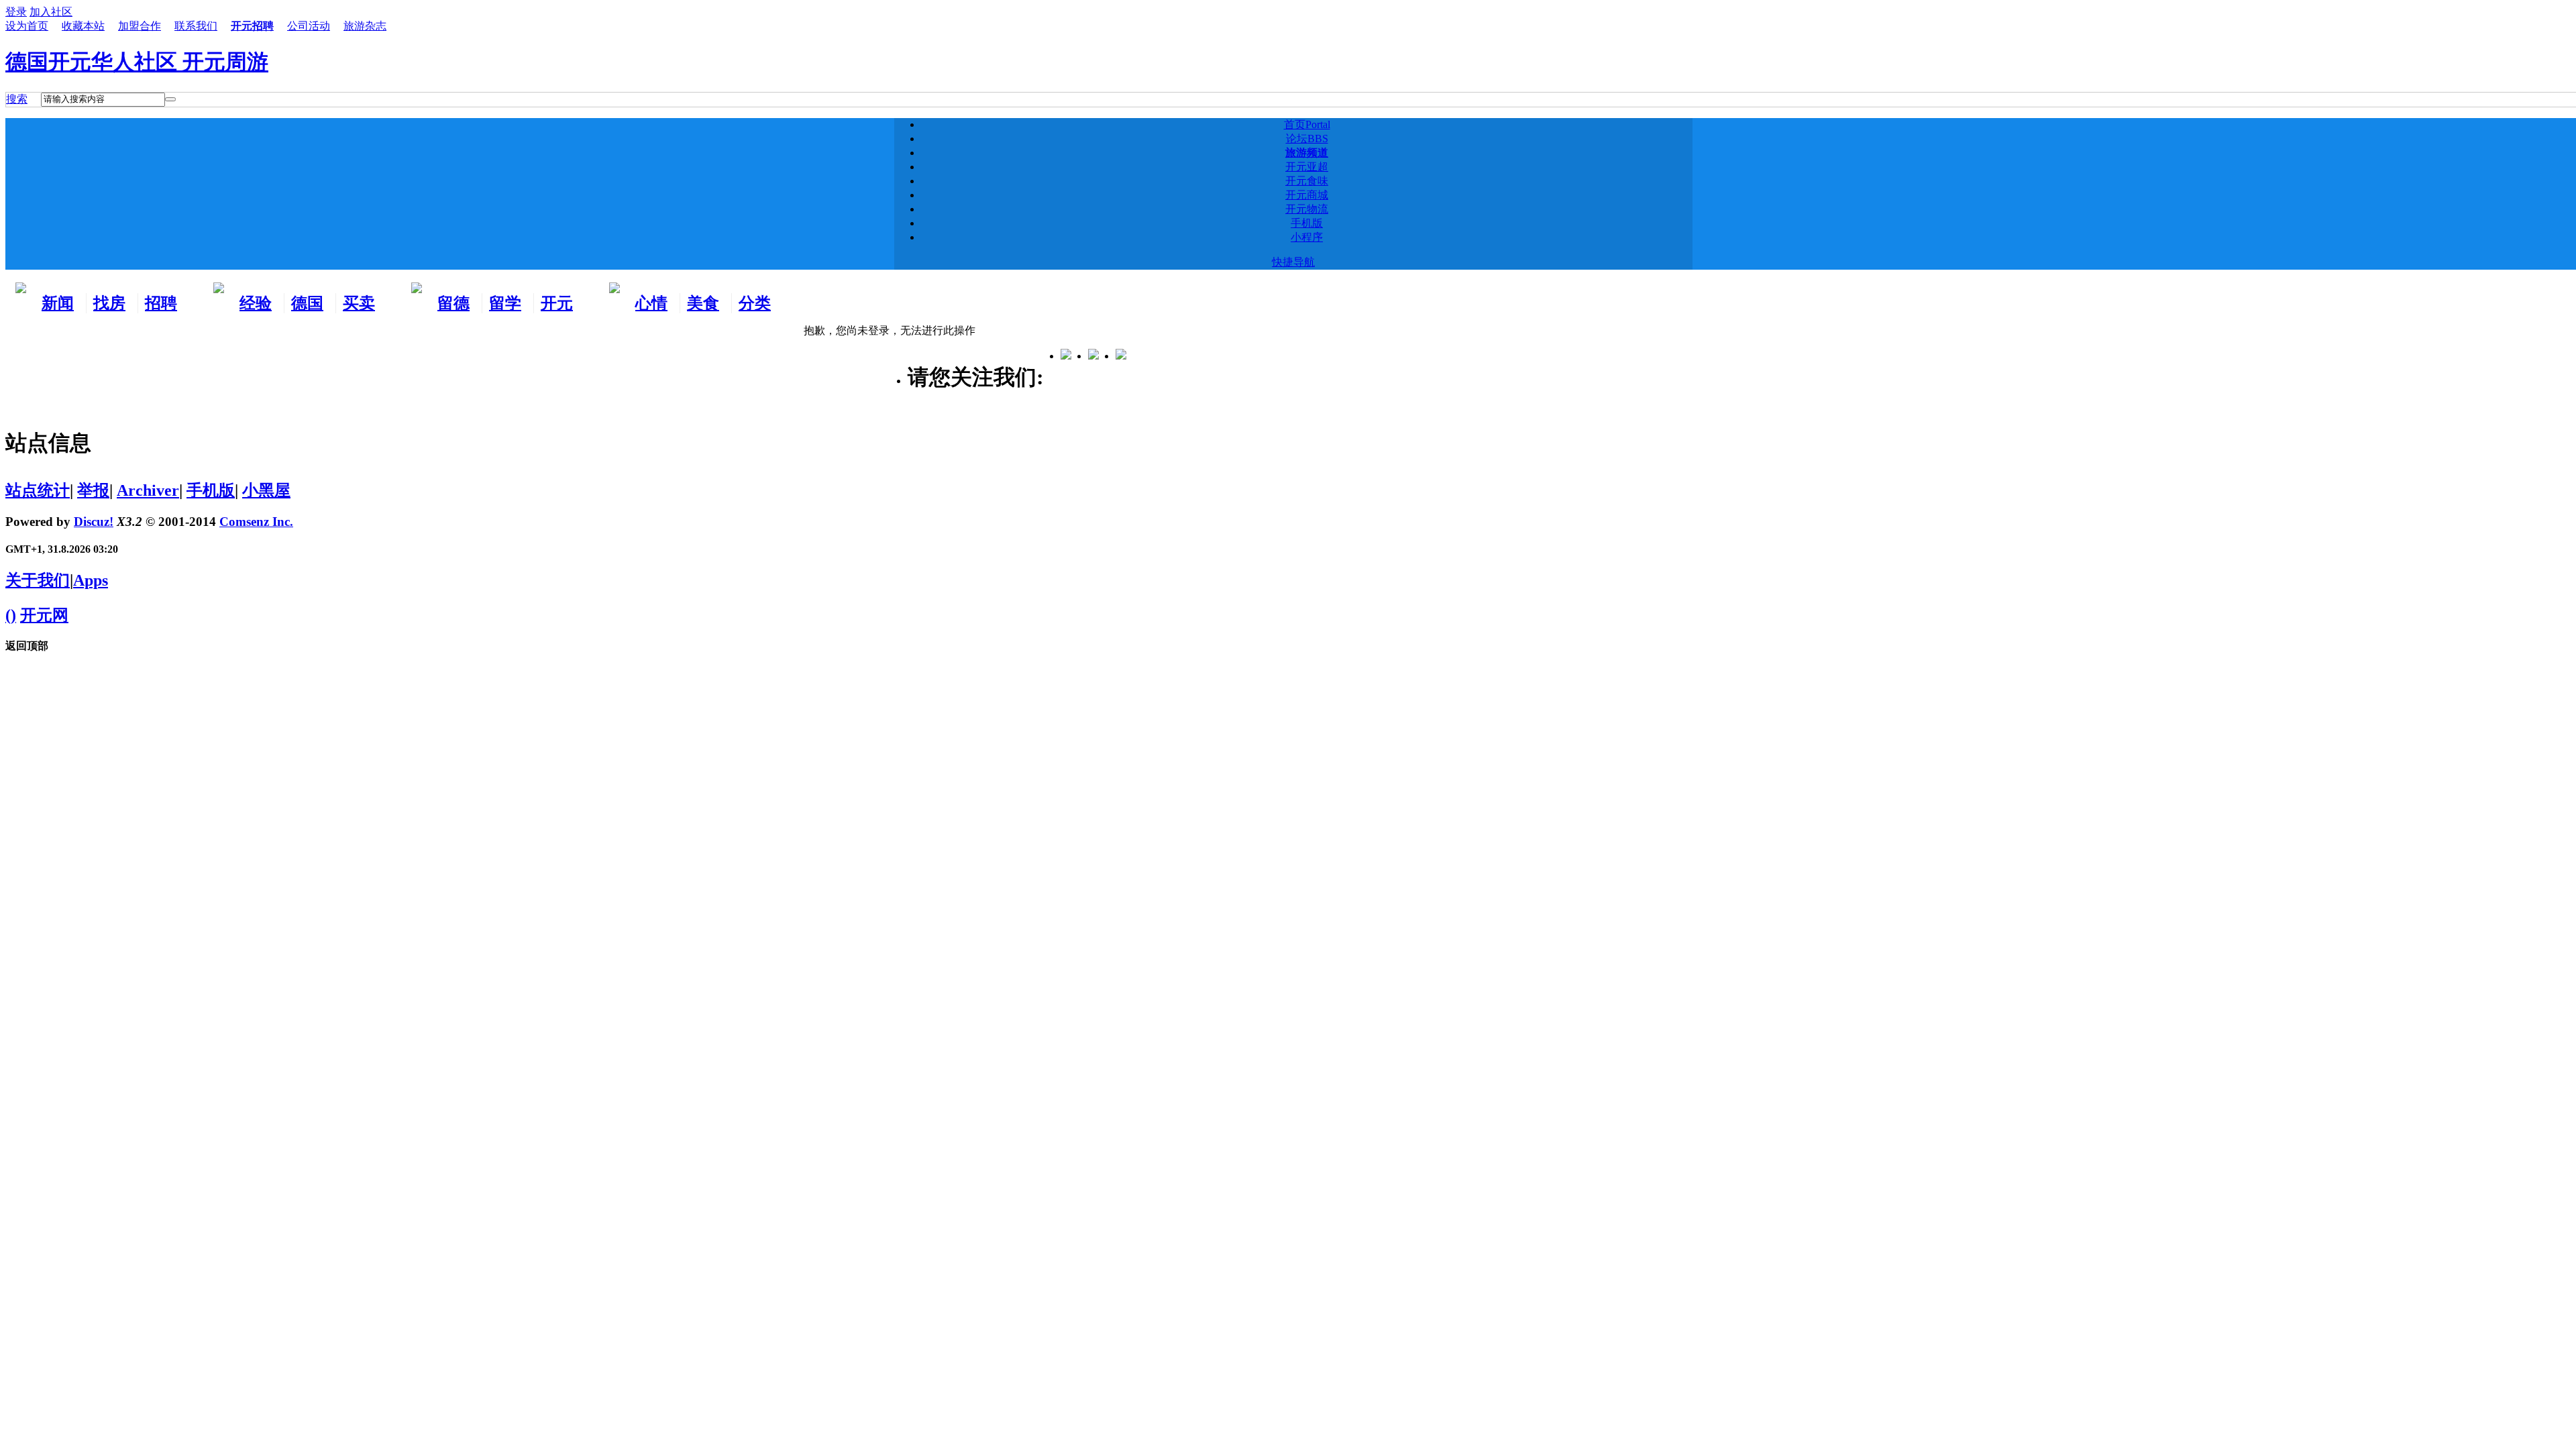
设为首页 (27, 26)
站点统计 (38, 490)
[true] (170, 99)
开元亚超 (1307, 167)
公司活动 (309, 26)
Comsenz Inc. (256, 522)
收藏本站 (83, 26)
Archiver (148, 490)
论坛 (1307, 139)
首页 (1307, 124)
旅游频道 (1307, 153)
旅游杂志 (365, 26)
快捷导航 (1293, 262)
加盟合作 (140, 26)
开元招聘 (252, 26)
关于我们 (38, 580)
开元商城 (1307, 195)
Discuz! (94, 522)
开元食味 (1307, 181)
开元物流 (1307, 209)
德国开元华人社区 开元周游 (137, 62)
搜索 (17, 99)
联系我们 (196, 26)
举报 (93, 490)
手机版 (1307, 223)
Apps (91, 580)
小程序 (1307, 237)
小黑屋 (266, 490)
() (11, 615)
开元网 (44, 615)
